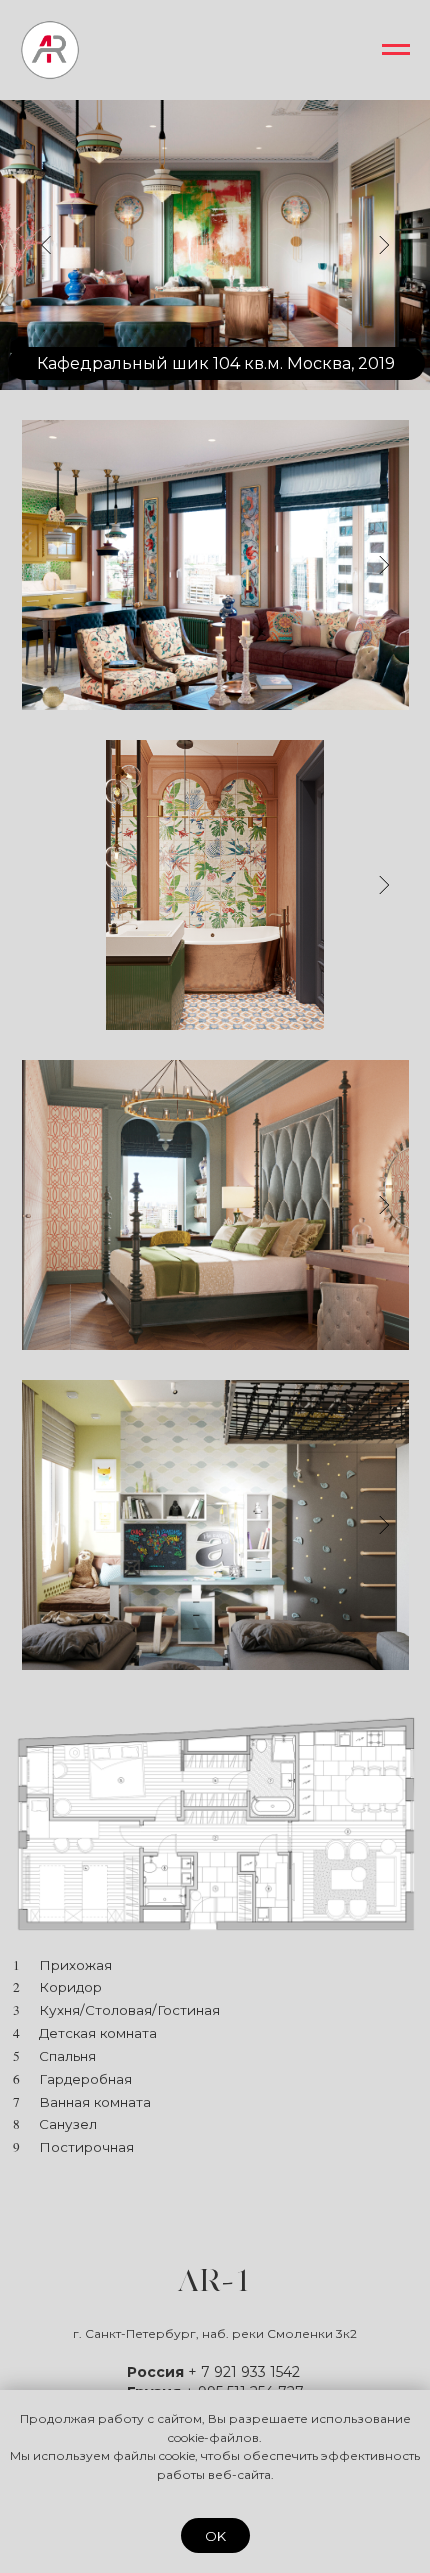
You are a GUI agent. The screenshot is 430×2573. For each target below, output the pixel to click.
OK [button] (215, 2536)
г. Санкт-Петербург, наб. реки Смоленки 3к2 (215, 2333)
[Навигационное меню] (396, 50)
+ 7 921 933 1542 (244, 2372)
